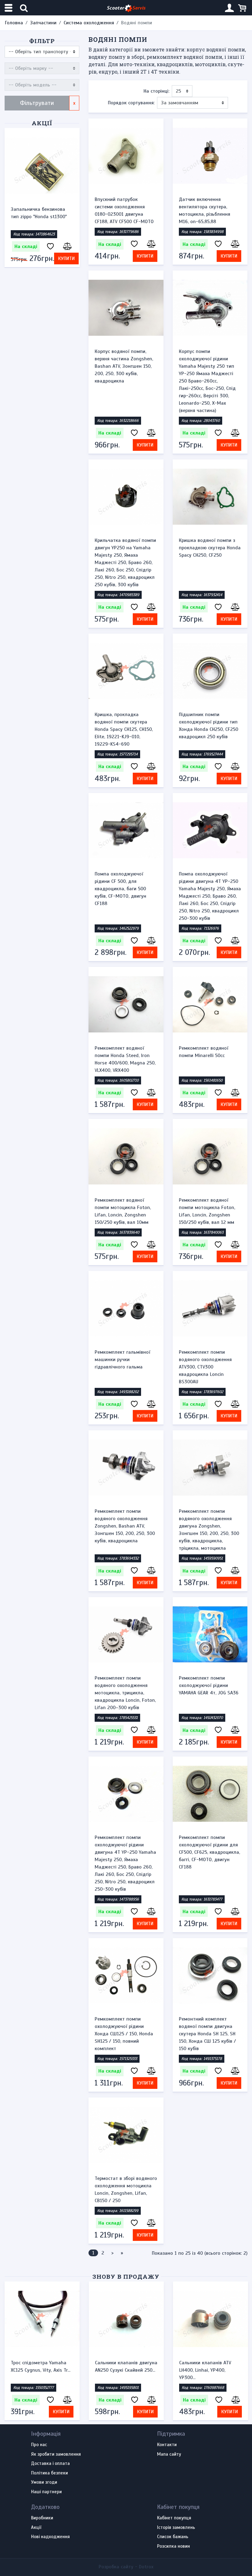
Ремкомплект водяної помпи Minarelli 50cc (204, 1052)
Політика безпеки (49, 2473)
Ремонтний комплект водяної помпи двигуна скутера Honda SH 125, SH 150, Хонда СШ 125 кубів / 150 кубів (207, 2034)
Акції (42, 123)
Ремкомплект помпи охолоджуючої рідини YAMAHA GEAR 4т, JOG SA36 (209, 1685)
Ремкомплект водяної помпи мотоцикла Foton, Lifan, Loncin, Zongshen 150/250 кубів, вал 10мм (123, 1211)
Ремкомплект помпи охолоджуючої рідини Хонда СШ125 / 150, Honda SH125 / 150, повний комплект (124, 2034)
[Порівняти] (67, 247)
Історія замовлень (176, 2528)
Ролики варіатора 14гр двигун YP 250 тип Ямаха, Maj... (208, 2370)
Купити (66, 258)
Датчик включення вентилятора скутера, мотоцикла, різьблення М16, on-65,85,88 (205, 210)
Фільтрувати (37, 103)
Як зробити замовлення (56, 2454)
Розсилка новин (173, 2546)
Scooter (126, 8)
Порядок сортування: (131, 103)
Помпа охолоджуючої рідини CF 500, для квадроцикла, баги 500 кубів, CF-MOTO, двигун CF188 (120, 889)
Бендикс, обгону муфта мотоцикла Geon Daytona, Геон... (124, 2370)
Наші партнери (46, 2492)
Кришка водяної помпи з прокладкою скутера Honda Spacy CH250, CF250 (210, 548)
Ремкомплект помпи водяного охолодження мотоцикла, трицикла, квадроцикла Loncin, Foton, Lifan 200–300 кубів (125, 1693)
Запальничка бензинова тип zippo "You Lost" (38, 213)
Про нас (39, 2445)
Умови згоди (44, 2482)
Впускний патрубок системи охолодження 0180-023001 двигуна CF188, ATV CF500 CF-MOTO (124, 210)
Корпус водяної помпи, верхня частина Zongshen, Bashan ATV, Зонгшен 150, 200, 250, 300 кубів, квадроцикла (124, 366)
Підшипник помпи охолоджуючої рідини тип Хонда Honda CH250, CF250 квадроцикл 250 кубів (209, 726)
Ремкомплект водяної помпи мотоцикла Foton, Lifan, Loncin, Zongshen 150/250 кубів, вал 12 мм (207, 1211)
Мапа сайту (169, 2454)
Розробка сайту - (126, 2567)
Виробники (42, 2518)
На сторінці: (156, 91)
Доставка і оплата (50, 2464)
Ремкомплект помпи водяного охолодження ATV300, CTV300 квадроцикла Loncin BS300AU (205, 1367)
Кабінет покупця (174, 2518)
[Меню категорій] (9, 8)
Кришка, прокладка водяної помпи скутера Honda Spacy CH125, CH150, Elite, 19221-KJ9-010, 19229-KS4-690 (124, 729)
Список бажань (173, 2537)
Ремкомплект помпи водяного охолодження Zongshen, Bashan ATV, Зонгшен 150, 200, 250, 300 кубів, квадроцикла (125, 1526)
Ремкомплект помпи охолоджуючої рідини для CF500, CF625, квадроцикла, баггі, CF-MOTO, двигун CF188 (209, 1852)
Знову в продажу (126, 2276)
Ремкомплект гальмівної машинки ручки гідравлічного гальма (122, 1360)
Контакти (167, 2445)
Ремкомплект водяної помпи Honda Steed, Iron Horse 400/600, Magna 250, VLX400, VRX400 (125, 1059)
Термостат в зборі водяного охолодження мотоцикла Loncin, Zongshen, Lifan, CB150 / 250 (126, 2189)
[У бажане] (50, 247)
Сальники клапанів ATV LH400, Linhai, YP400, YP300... (37, 2370)
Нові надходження (50, 2537)
